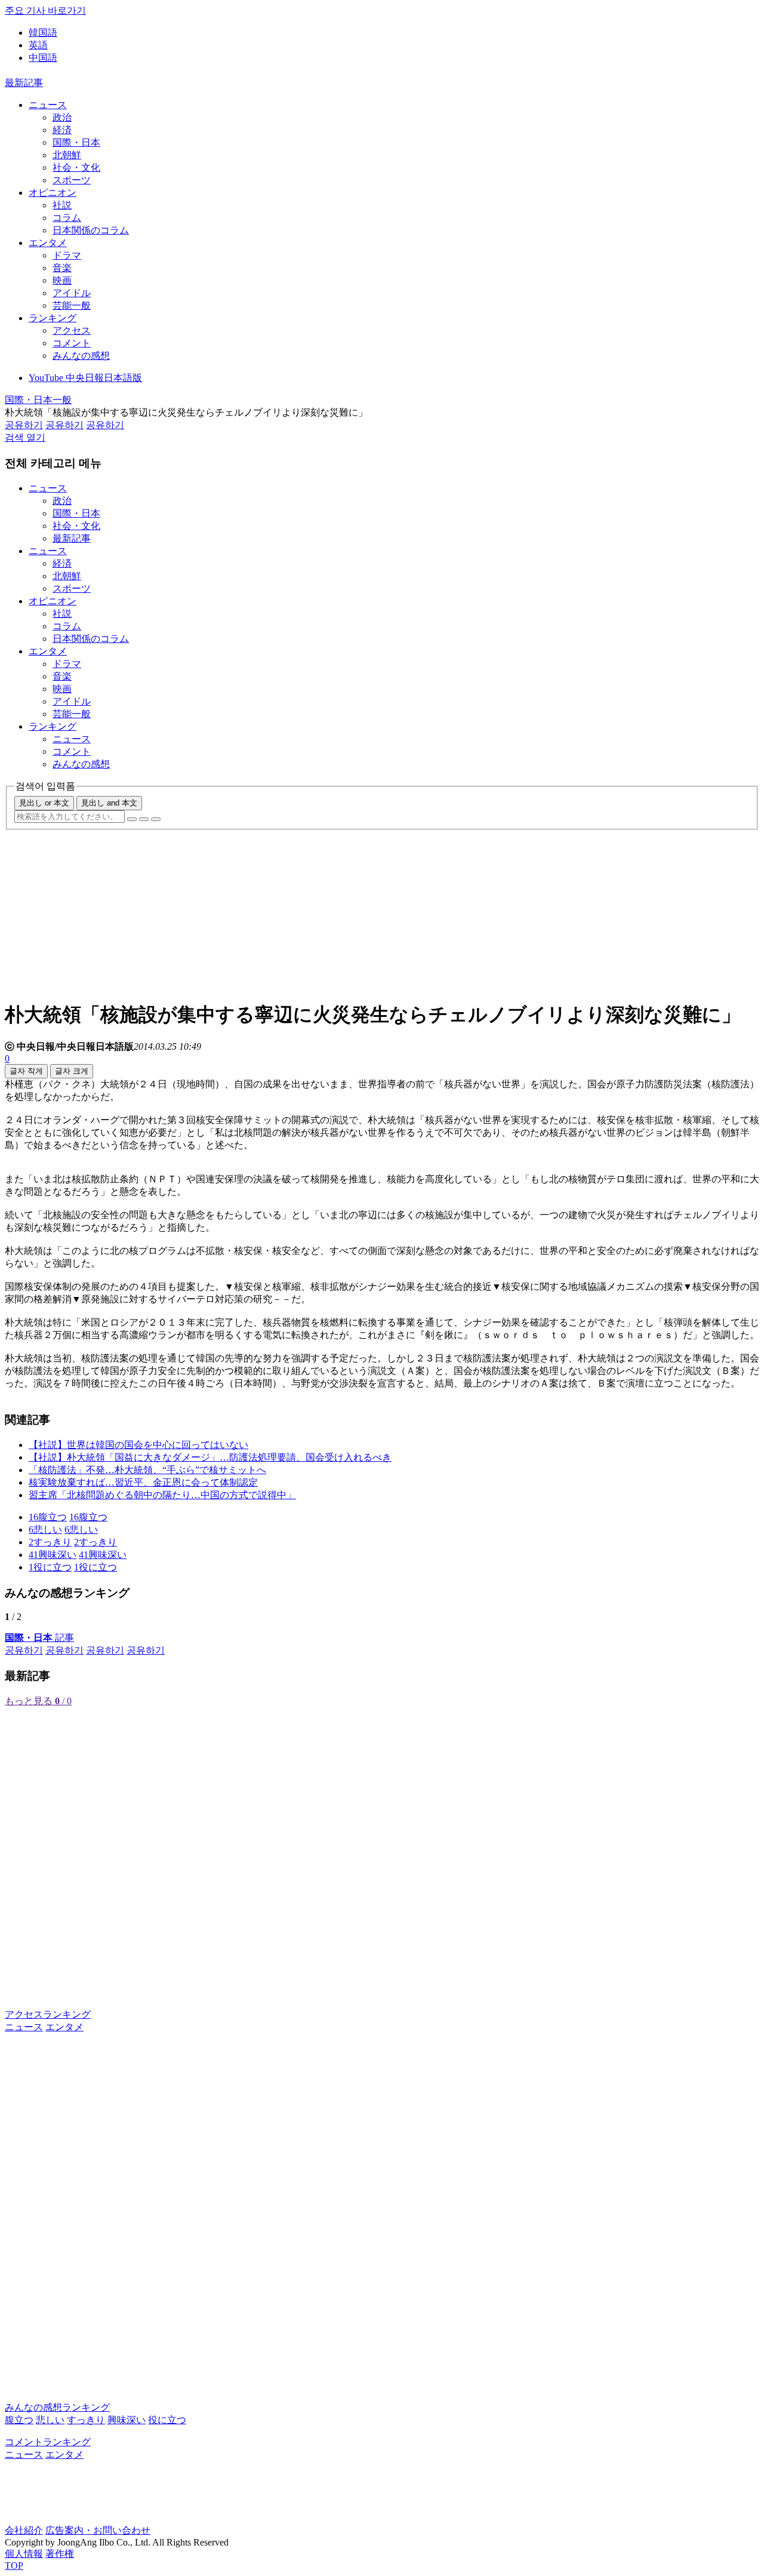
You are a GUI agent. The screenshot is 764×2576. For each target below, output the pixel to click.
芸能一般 (72, 305)
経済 (62, 130)
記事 (39, 1638)
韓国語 (43, 33)
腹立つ (19, 2420)
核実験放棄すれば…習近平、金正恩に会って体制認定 (143, 1482)
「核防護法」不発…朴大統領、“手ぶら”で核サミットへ (147, 1470)
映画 (62, 280)
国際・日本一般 (38, 400)
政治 (62, 117)
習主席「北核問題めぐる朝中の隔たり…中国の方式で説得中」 (162, 1495)
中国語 (43, 58)
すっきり (86, 2420)
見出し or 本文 (44, 803)
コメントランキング (48, 2442)
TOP (14, 2566)
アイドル (72, 293)
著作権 (60, 2554)
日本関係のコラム (91, 230)
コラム (67, 218)
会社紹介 (24, 2530)
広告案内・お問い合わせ (98, 2530)
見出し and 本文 (109, 803)
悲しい (50, 2420)
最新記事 (24, 83)
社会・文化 (76, 167)
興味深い (127, 2420)
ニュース (48, 105)
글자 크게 (72, 1071)
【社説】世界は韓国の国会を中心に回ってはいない (138, 1445)
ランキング (53, 318)
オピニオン (53, 193)
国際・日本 (76, 142)
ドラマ (67, 255)
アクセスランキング (48, 2014)
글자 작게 (26, 1071)
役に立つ (167, 2420)
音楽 (62, 268)
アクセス (72, 331)
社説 (62, 205)
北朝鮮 (67, 155)
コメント (72, 343)
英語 (38, 45)
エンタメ (48, 243)
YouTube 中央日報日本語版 (85, 378)
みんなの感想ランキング (57, 2407)
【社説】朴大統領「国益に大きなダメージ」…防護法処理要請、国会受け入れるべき (210, 1457)
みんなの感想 (81, 356)
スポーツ (72, 180)
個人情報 (24, 2554)
